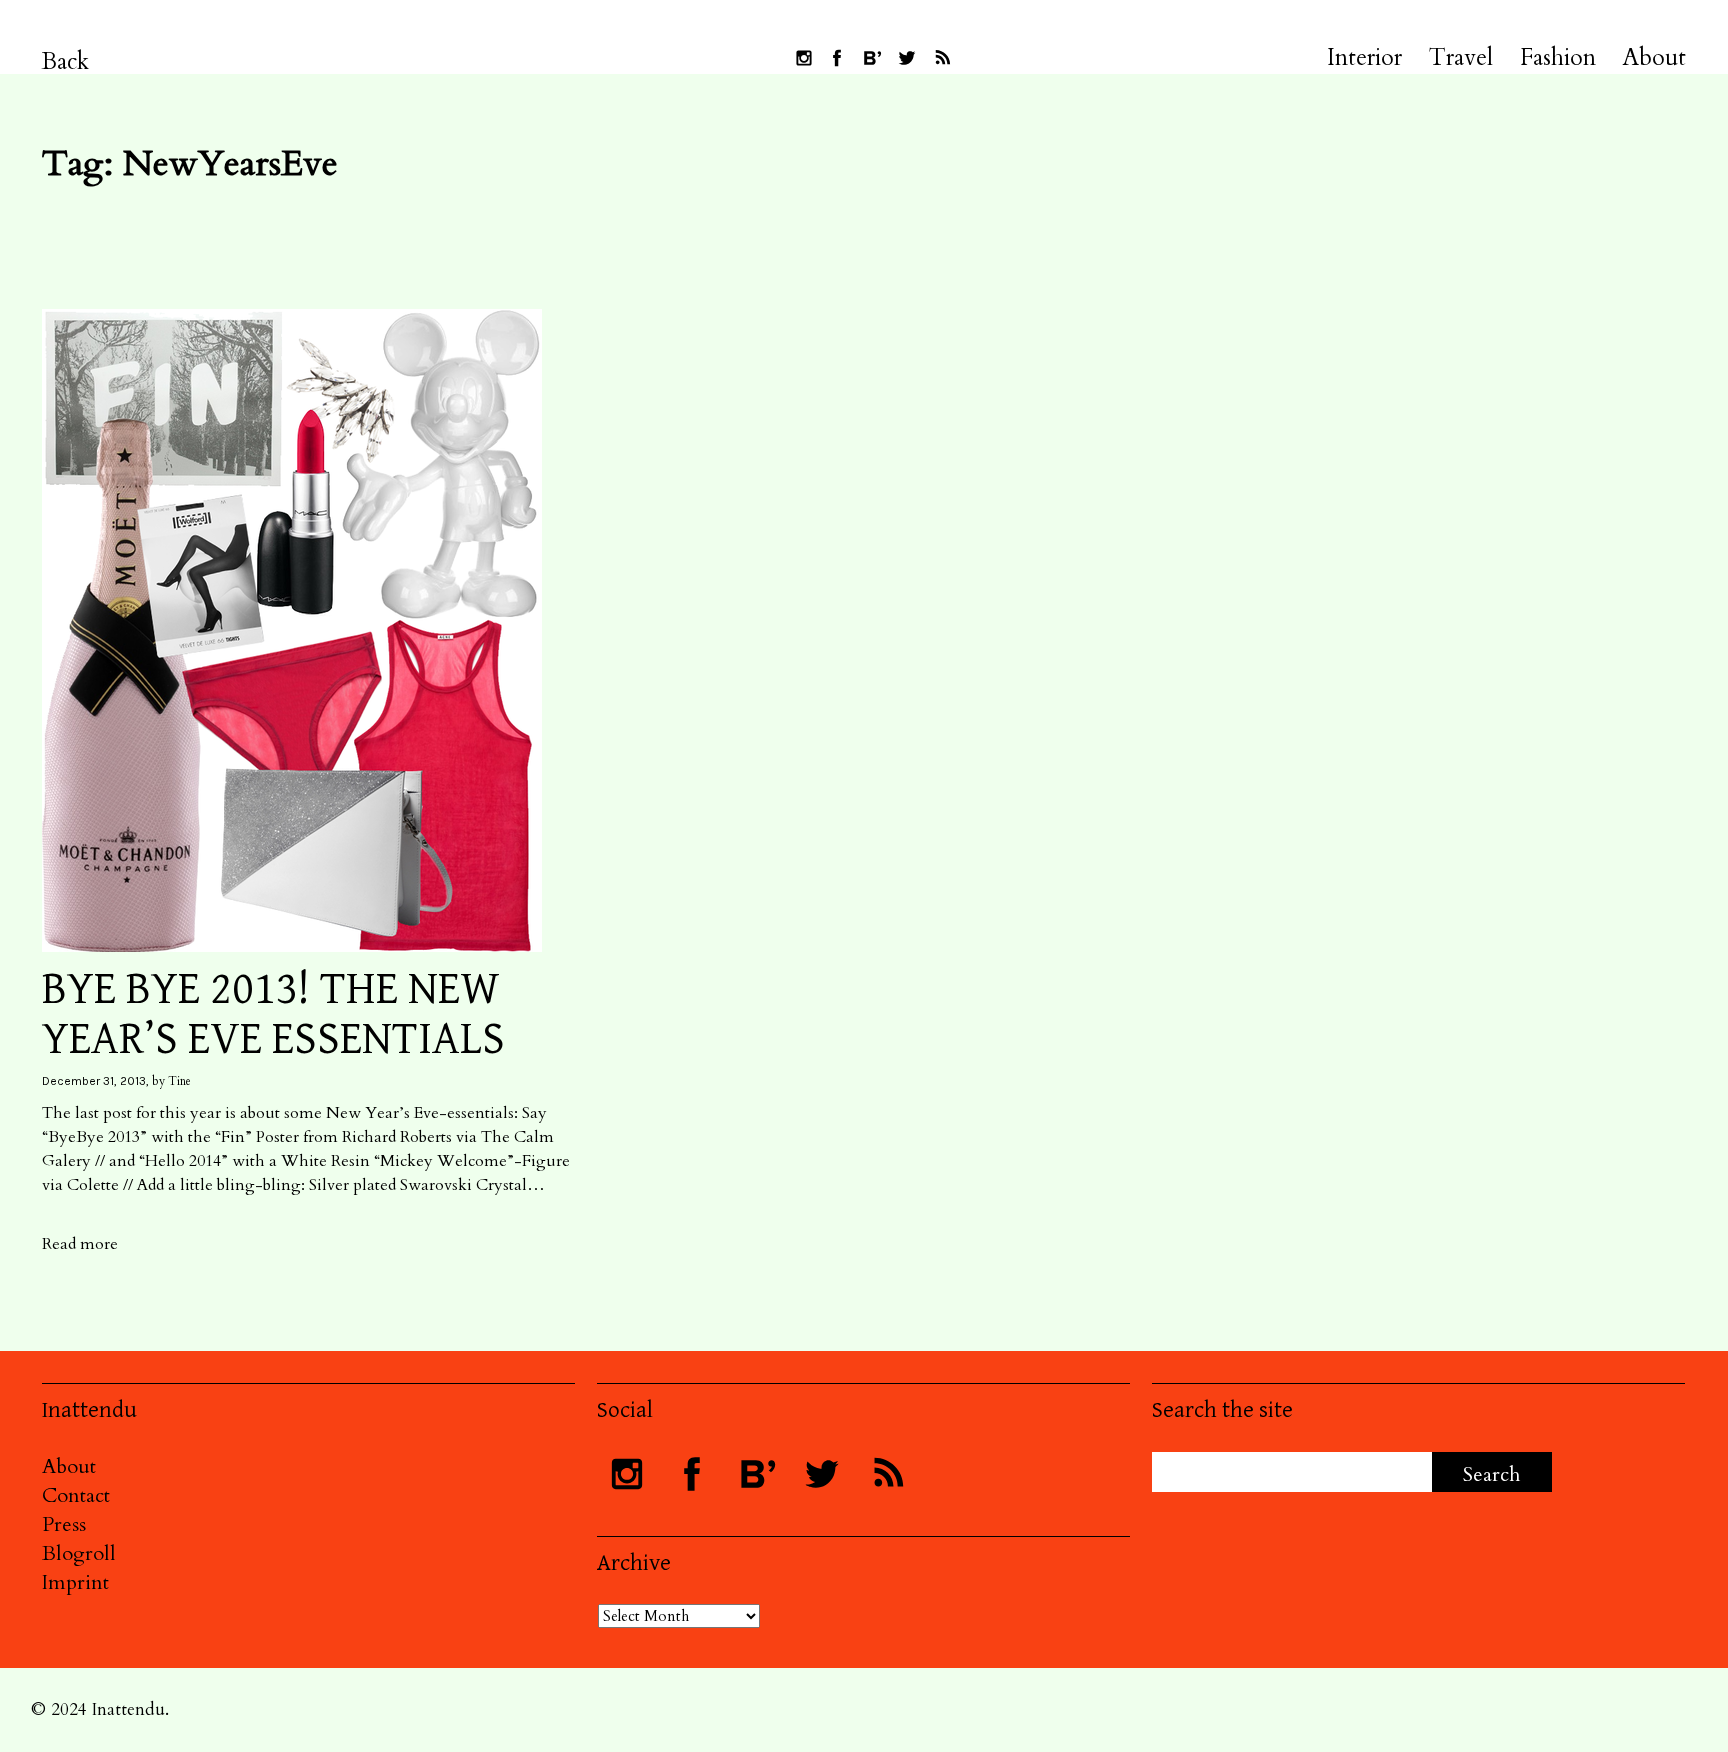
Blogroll (79, 1553)
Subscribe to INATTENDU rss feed (942, 58)
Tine (179, 1081)
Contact (76, 1495)
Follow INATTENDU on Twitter (907, 58)
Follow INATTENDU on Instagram (804, 58)
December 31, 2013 (94, 1081)
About (1654, 58)
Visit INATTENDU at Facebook (837, 58)
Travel (1461, 58)
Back (65, 61)
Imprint (75, 1582)
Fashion (1558, 58)
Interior (1364, 58)
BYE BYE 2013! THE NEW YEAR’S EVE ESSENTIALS (273, 1015)
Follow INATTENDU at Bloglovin (872, 58)
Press (64, 1524)
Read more (80, 1244)
